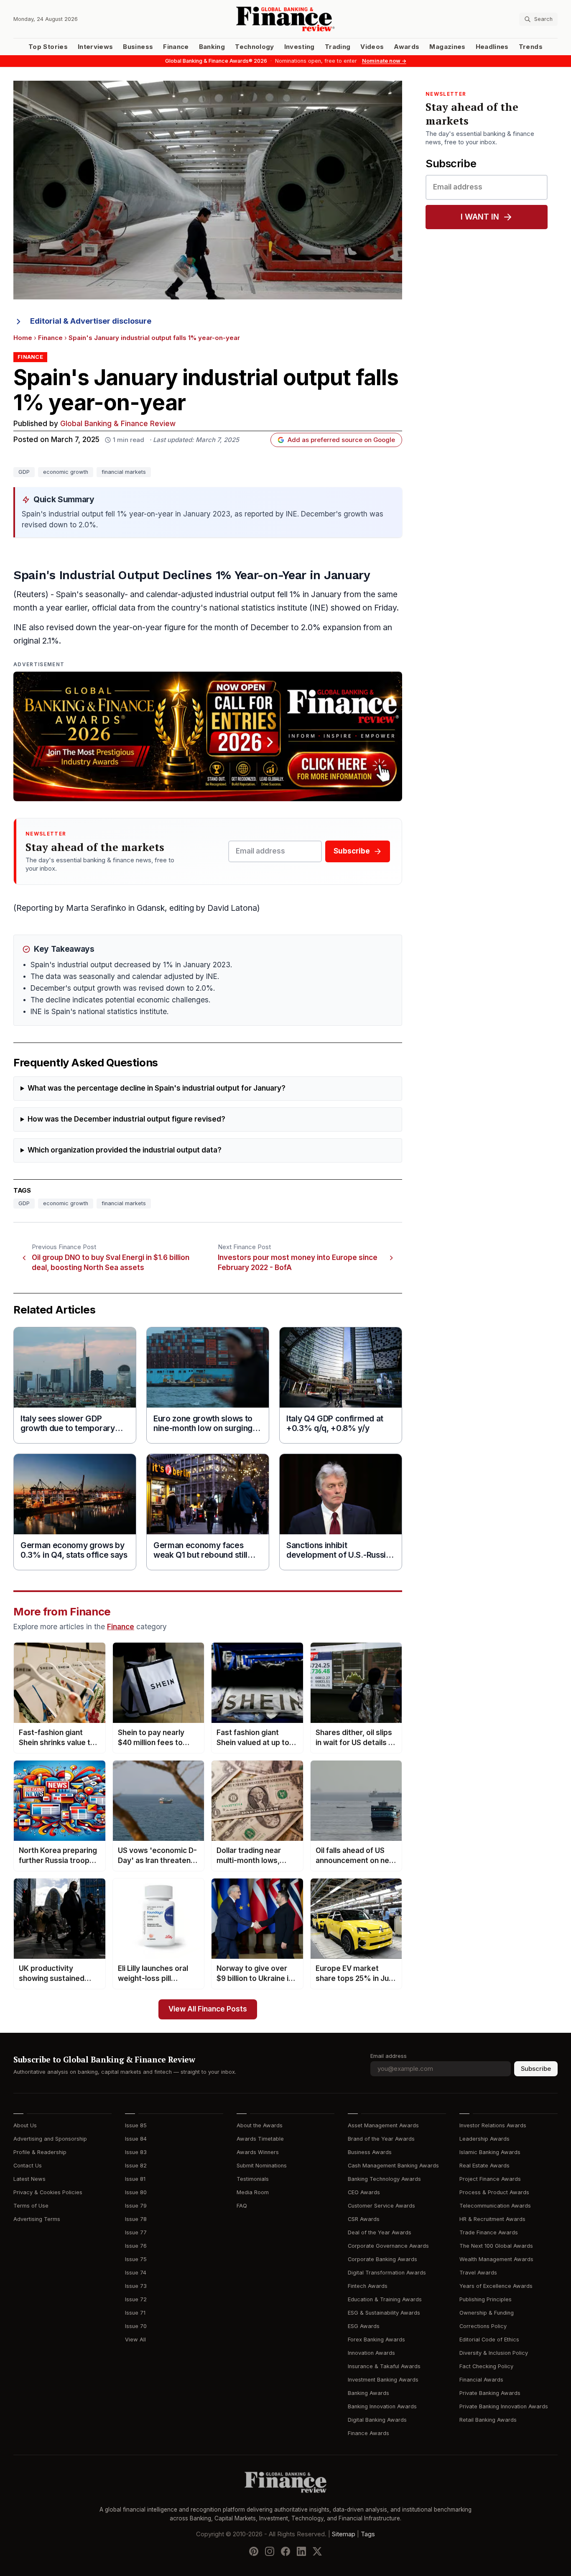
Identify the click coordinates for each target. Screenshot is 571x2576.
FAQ (242, 2206)
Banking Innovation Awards (382, 2406)
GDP (24, 472)
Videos (372, 47)
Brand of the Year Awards (381, 2139)
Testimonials (253, 2179)
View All (135, 2340)
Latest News (29, 2179)
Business (138, 47)
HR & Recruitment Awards (492, 2219)
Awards (407, 47)
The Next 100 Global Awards (496, 2246)
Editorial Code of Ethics (489, 2340)
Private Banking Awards (490, 2393)
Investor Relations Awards (493, 2125)
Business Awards (370, 2152)
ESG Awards (364, 2326)
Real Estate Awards (484, 2166)
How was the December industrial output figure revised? (126, 1119)
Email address (389, 2056)
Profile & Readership (40, 2152)
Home (23, 338)
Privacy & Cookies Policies (48, 2192)
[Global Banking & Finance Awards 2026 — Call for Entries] (208, 736)
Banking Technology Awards (384, 2179)
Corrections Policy (483, 2326)
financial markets (124, 472)
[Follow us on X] (317, 2551)
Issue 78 (136, 2219)
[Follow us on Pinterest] (254, 2551)
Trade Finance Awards (489, 2232)
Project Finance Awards (490, 2179)
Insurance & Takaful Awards (384, 2366)
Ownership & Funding (487, 2313)
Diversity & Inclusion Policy (494, 2353)
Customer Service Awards (381, 2206)
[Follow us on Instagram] (270, 2551)
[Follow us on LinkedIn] (301, 2551)
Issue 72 (136, 2299)
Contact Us (28, 2166)
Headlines (492, 47)
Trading (338, 47)
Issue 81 (135, 2179)
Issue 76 (136, 2246)
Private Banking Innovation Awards (504, 2406)
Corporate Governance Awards (388, 2246)
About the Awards (260, 2125)
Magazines (447, 47)
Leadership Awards (484, 2139)
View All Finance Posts (208, 2009)
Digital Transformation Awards (387, 2273)
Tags (368, 2534)
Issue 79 (136, 2206)
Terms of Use (31, 2206)
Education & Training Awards (385, 2299)
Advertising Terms (37, 2219)
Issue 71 (135, 2313)
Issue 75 (136, 2259)
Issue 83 (136, 2152)
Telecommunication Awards (495, 2206)
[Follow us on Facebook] (285, 2551)
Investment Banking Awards (383, 2380)
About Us (25, 2125)
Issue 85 (136, 2125)
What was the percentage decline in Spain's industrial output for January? (157, 1088)
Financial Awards (481, 2380)
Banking (212, 47)
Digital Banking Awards (377, 2420)
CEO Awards (364, 2192)
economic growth (66, 472)
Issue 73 (136, 2286)
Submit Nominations (262, 2166)
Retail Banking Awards (488, 2420)
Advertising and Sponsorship (50, 2139)
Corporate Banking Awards (382, 2259)
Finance (176, 47)
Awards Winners (258, 2152)
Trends (531, 47)
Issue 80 (136, 2192)
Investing (300, 47)
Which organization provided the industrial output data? (125, 1150)
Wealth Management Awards (496, 2259)
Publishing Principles (486, 2299)
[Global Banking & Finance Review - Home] (285, 19)
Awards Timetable (260, 2139)
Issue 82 (136, 2166)
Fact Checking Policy (486, 2366)
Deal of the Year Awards (380, 2232)
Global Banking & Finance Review (118, 424)
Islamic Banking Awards (490, 2152)
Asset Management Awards (383, 2125)
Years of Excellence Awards (496, 2286)
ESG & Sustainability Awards (384, 2313)
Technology (255, 47)
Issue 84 (136, 2139)
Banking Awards (368, 2393)
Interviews (96, 47)
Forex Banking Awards (376, 2340)
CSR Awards (364, 2219)
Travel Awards (478, 2273)
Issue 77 (136, 2232)
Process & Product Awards (494, 2192)
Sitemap (344, 2534)
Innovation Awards (371, 2353)
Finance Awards (368, 2433)
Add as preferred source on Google (341, 440)
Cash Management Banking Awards (393, 2166)
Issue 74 (136, 2273)
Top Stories (48, 47)
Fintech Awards (368, 2286)
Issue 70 (136, 2326)
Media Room (253, 2192)
